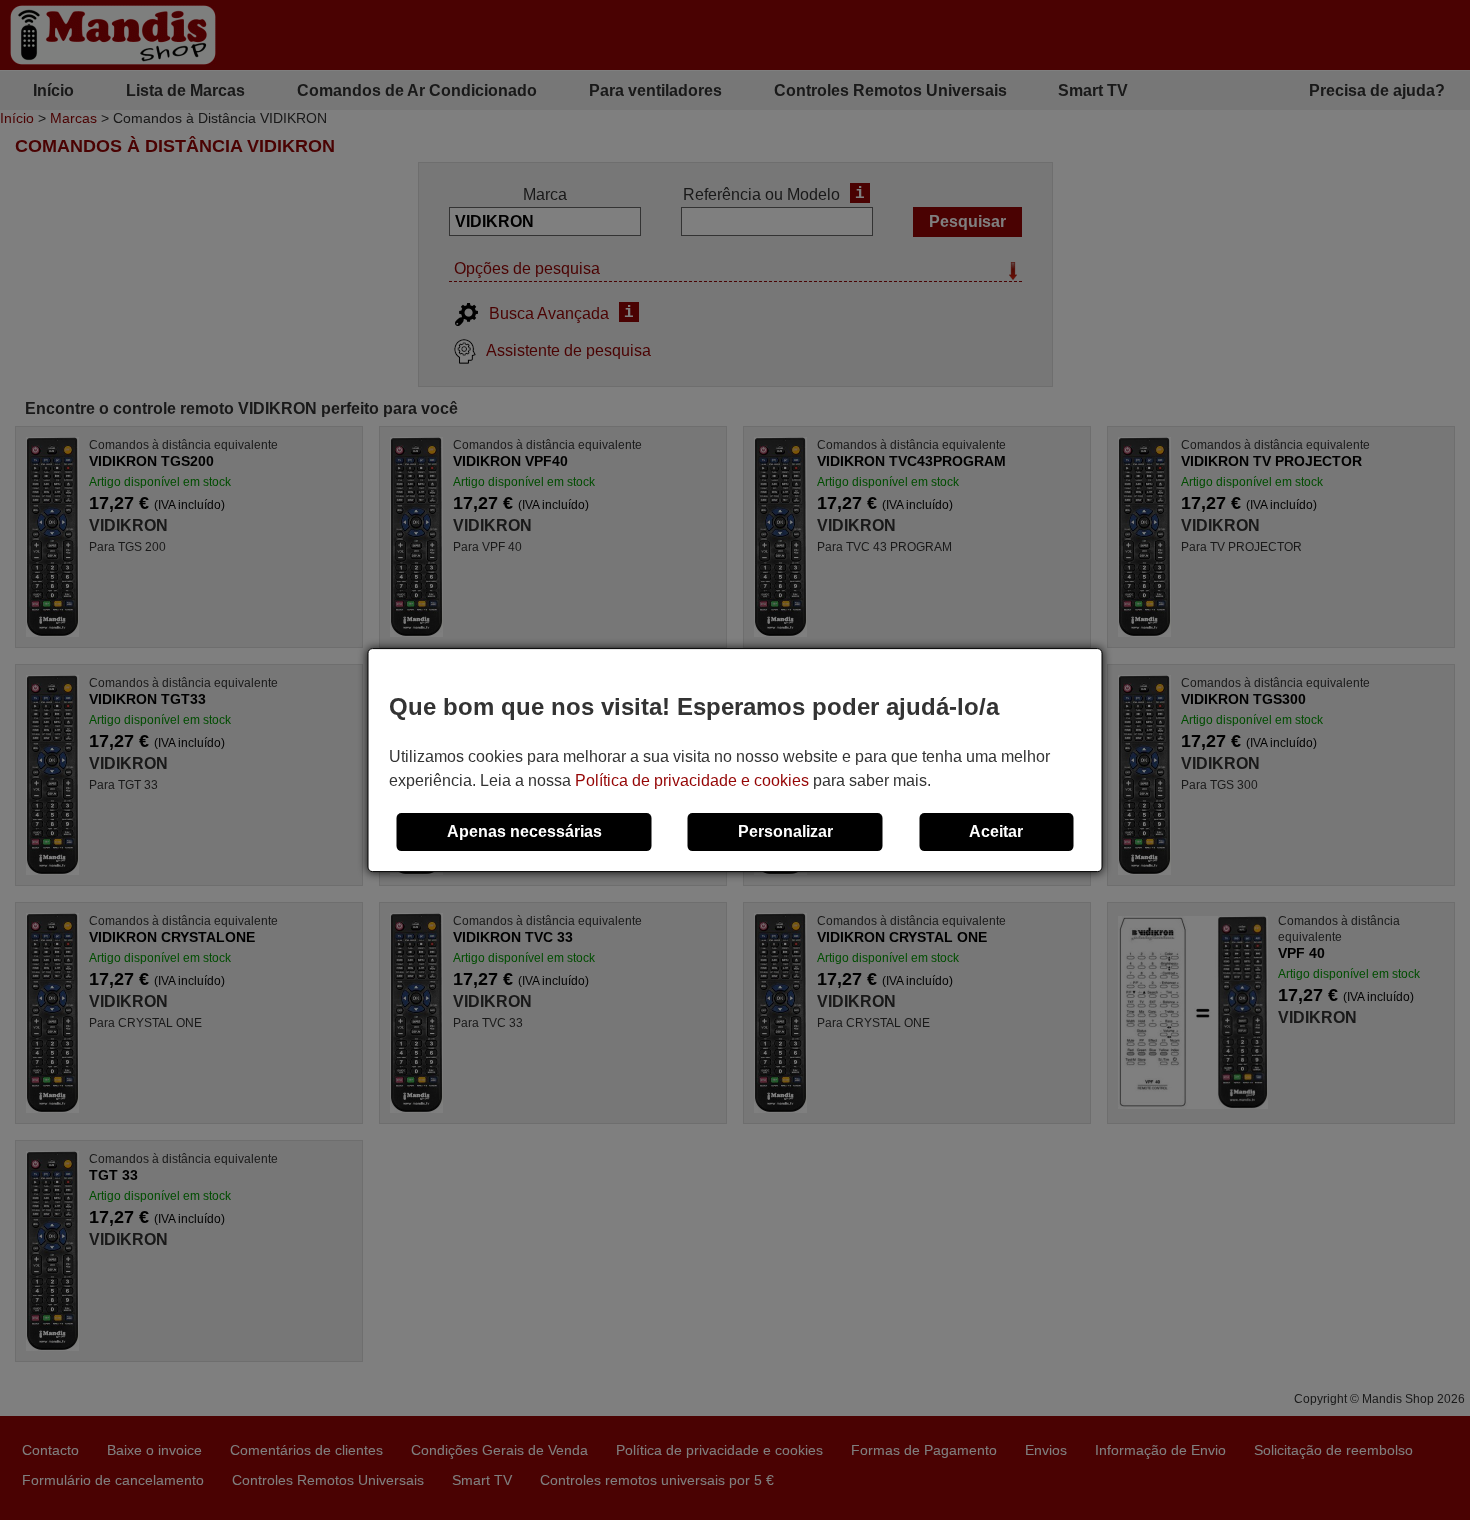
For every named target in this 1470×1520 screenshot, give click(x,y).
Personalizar (785, 831)
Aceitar (996, 831)
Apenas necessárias (524, 831)
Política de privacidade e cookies (692, 780)
